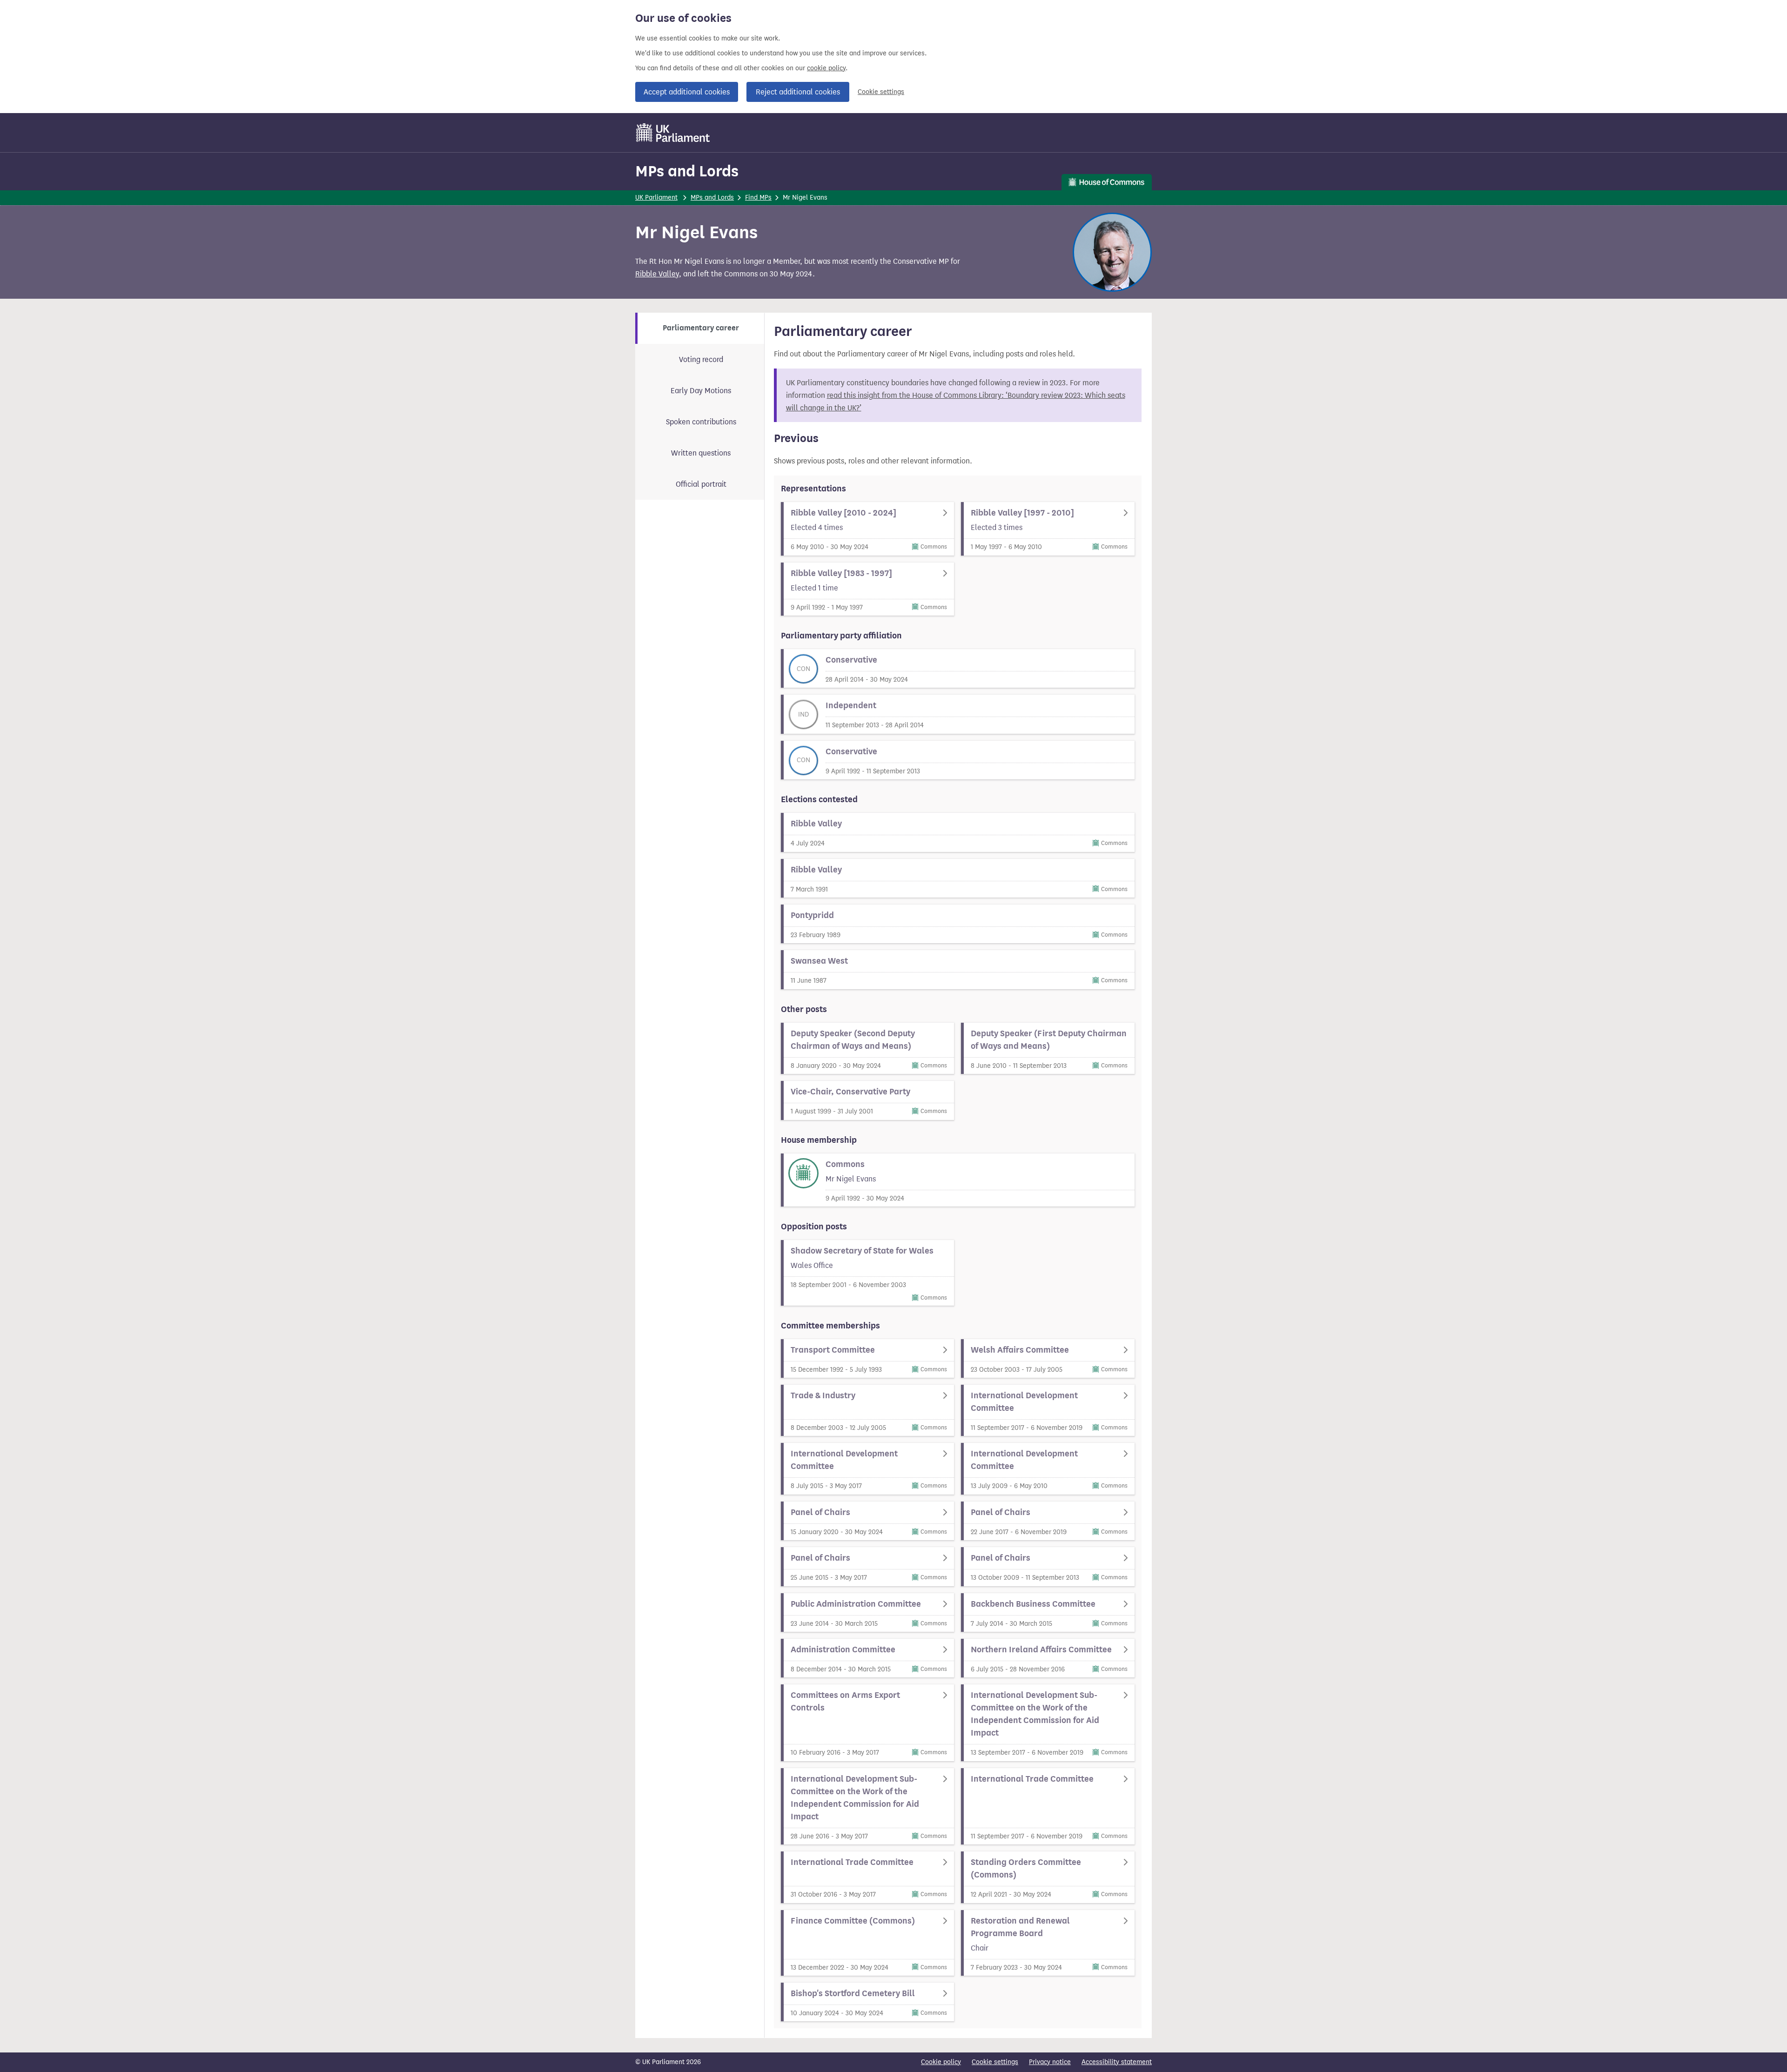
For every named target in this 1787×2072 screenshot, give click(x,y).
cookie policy (826, 68)
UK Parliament (656, 198)
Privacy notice (1050, 2062)
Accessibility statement (1117, 2062)
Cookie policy (941, 2062)
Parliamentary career (701, 328)
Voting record (701, 359)
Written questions (701, 453)
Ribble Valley (657, 274)
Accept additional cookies (687, 92)
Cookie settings (881, 92)
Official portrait (701, 484)
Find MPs (758, 198)
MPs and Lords (687, 171)
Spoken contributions (701, 422)
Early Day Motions (701, 391)
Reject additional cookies (798, 92)
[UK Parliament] (673, 133)
